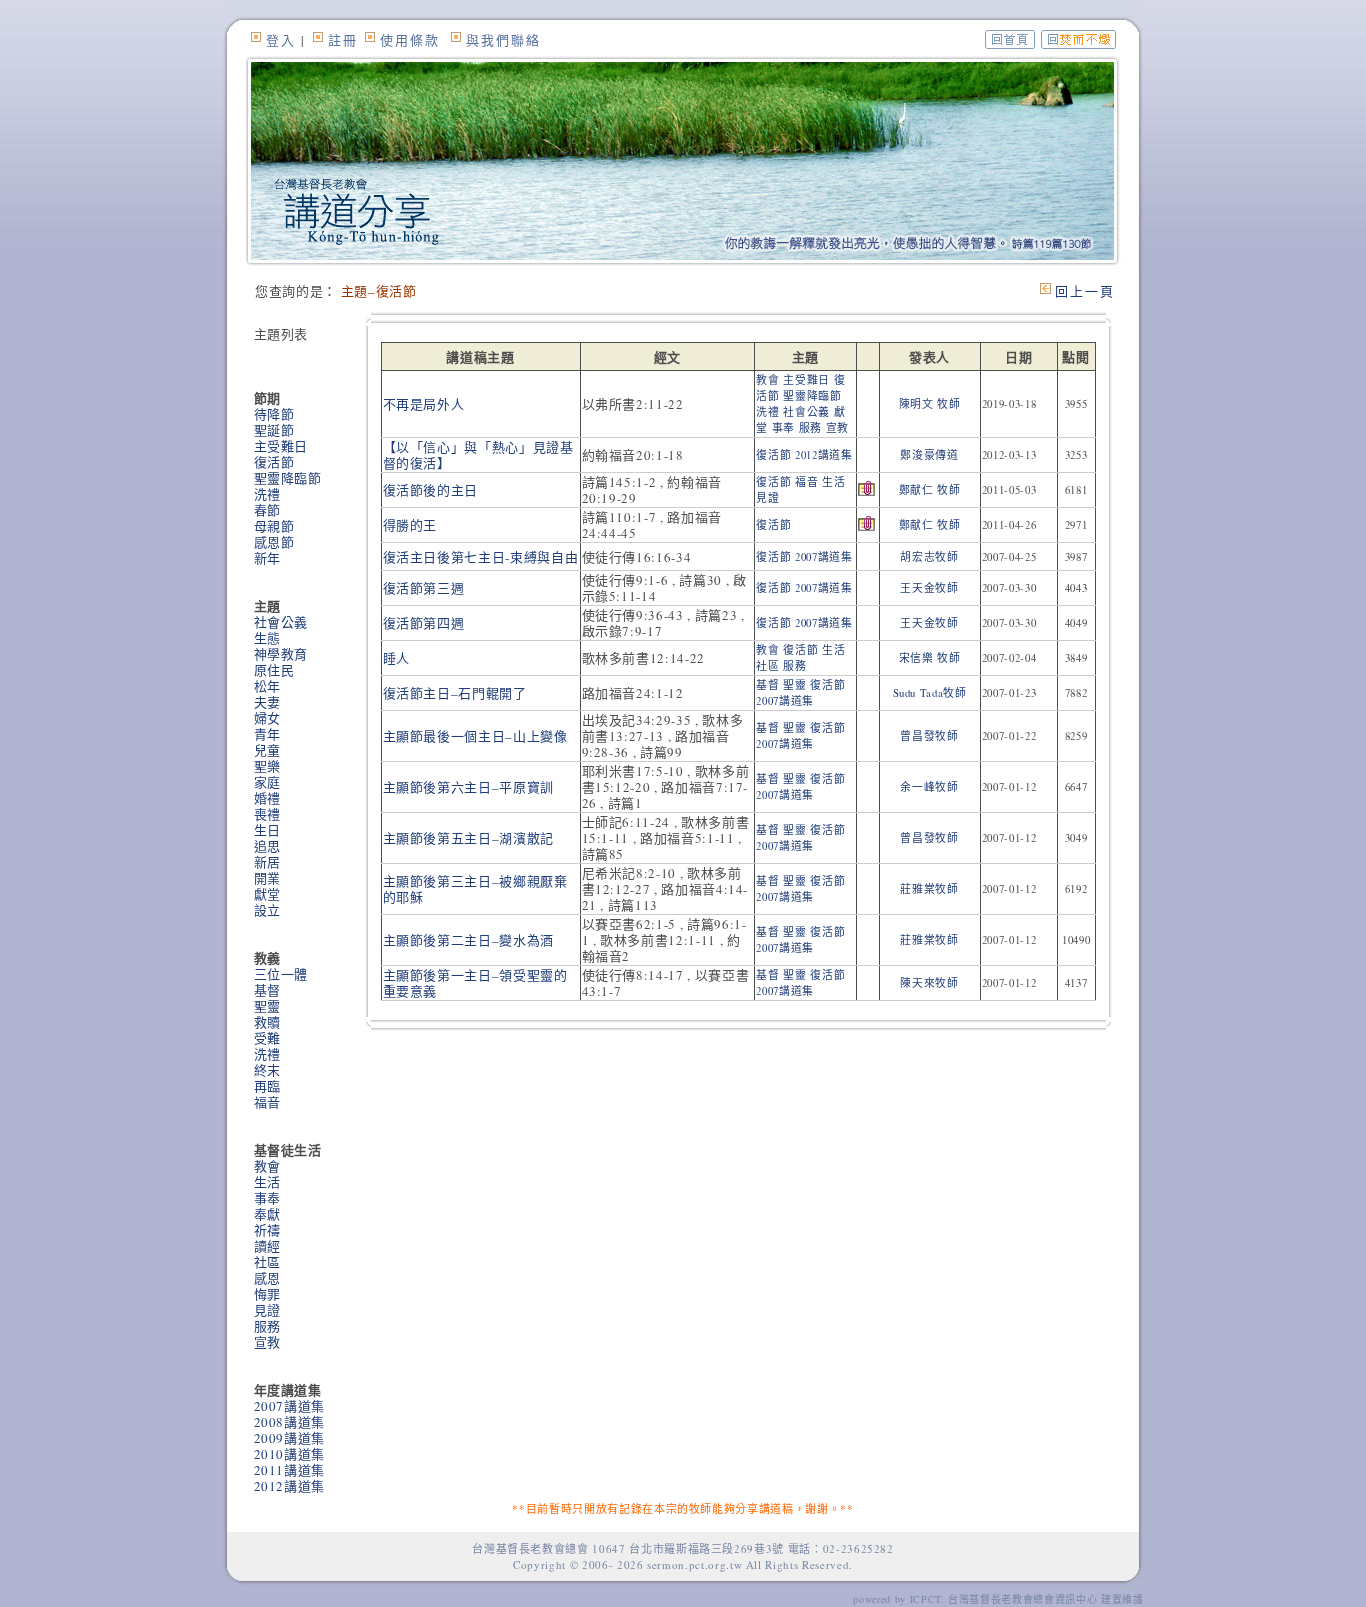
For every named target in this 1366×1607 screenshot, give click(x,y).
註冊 (343, 40)
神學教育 (281, 654)
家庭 (267, 782)
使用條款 (410, 40)
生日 (267, 830)
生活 (267, 1182)
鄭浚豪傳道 (929, 455)
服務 (267, 1326)
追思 (267, 846)
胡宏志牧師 (929, 557)
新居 (267, 862)
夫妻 (267, 702)
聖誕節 (274, 430)
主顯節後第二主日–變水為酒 (468, 940)
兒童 (267, 750)
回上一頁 (1085, 291)
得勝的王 (410, 525)
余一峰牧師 (929, 787)
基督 (267, 990)
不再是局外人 (424, 404)
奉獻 (267, 1214)
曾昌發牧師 (929, 736)
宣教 (267, 1342)
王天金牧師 (929, 588)
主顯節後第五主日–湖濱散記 (468, 838)
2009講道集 (290, 1438)
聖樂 (267, 766)
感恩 (267, 1278)
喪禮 (267, 814)
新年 (267, 558)
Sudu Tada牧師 (930, 693)
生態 (267, 638)
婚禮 (267, 798)
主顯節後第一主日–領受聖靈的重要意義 (475, 983)
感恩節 (274, 542)
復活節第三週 (424, 588)
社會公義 (281, 622)
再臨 (267, 1086)
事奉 (267, 1198)
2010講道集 (290, 1454)
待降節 (274, 414)
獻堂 (267, 894)
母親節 (274, 526)
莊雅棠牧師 (929, 889)
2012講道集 (290, 1486)
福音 (267, 1102)
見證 (267, 1310)
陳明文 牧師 (930, 404)
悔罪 (267, 1294)
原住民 (274, 670)
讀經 (267, 1246)
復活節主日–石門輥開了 (455, 693)
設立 (267, 910)
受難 (267, 1038)
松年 (267, 686)
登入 (281, 40)
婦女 (267, 718)
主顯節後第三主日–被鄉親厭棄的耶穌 (475, 889)
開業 (267, 878)
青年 (267, 734)
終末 (267, 1070)
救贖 (267, 1022)
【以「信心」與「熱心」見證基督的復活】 (478, 455)
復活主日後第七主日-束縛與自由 (481, 557)
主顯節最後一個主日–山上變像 (475, 736)
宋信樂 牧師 (930, 658)
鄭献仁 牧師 (930, 490)
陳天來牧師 (929, 983)
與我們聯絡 (503, 40)
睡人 (396, 658)
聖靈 (267, 1006)
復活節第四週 (424, 623)
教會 (267, 1166)
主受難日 (281, 446)
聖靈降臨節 (288, 478)
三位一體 (281, 974)
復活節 (274, 462)
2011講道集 (290, 1470)
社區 (267, 1262)
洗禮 (267, 494)
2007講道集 (290, 1406)
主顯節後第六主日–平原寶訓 (468, 787)
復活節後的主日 (431, 490)
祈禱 (267, 1230)
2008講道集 (290, 1422)
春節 (267, 510)
